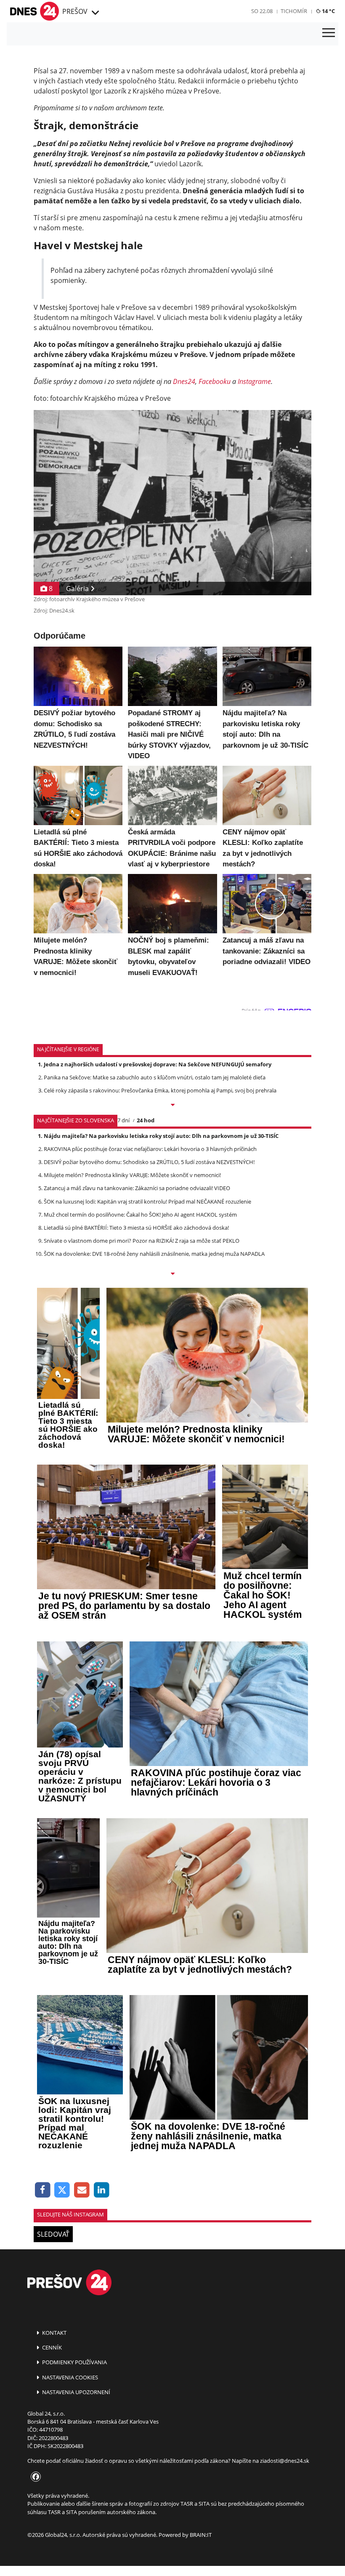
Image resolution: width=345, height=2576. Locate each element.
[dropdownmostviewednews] (172, 1106)
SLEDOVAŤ (53, 2234)
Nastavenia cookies (69, 2377)
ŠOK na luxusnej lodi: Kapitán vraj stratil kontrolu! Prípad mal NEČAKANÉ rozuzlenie (147, 1201)
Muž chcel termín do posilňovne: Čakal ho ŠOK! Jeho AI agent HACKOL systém (140, 1215)
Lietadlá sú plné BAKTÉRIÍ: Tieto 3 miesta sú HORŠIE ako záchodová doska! (136, 1228)
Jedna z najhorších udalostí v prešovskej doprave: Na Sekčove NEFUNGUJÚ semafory (158, 1064)
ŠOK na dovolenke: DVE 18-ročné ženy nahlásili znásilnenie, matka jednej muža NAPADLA (154, 1254)
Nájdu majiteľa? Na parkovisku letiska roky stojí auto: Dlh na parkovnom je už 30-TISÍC (161, 1136)
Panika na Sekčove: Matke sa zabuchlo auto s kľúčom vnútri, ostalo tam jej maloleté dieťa (155, 1077)
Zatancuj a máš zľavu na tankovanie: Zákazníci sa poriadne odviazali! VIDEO (137, 1188)
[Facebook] (43, 2190)
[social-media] (34, 2477)
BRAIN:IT (201, 2535)
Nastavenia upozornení (76, 2392)
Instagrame (254, 381)
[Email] (82, 2190)
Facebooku (215, 381)
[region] (94, 13)
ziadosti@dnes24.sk (285, 2461)
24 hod (146, 1120)
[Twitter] (62, 2190)
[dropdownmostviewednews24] (172, 1274)
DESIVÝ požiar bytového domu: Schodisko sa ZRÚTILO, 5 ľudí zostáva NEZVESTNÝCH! (149, 1162)
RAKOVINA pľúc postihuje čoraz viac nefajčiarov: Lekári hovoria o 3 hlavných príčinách (150, 1149)
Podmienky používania (74, 2362)
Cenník (51, 2347)
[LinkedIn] (102, 2190)
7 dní (123, 1120)
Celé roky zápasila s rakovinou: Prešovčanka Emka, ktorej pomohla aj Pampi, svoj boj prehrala (160, 1090)
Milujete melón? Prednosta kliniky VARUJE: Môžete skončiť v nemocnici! (132, 1175)
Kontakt (54, 2333)
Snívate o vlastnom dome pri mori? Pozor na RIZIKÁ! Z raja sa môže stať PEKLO (142, 1241)
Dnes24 (184, 381)
